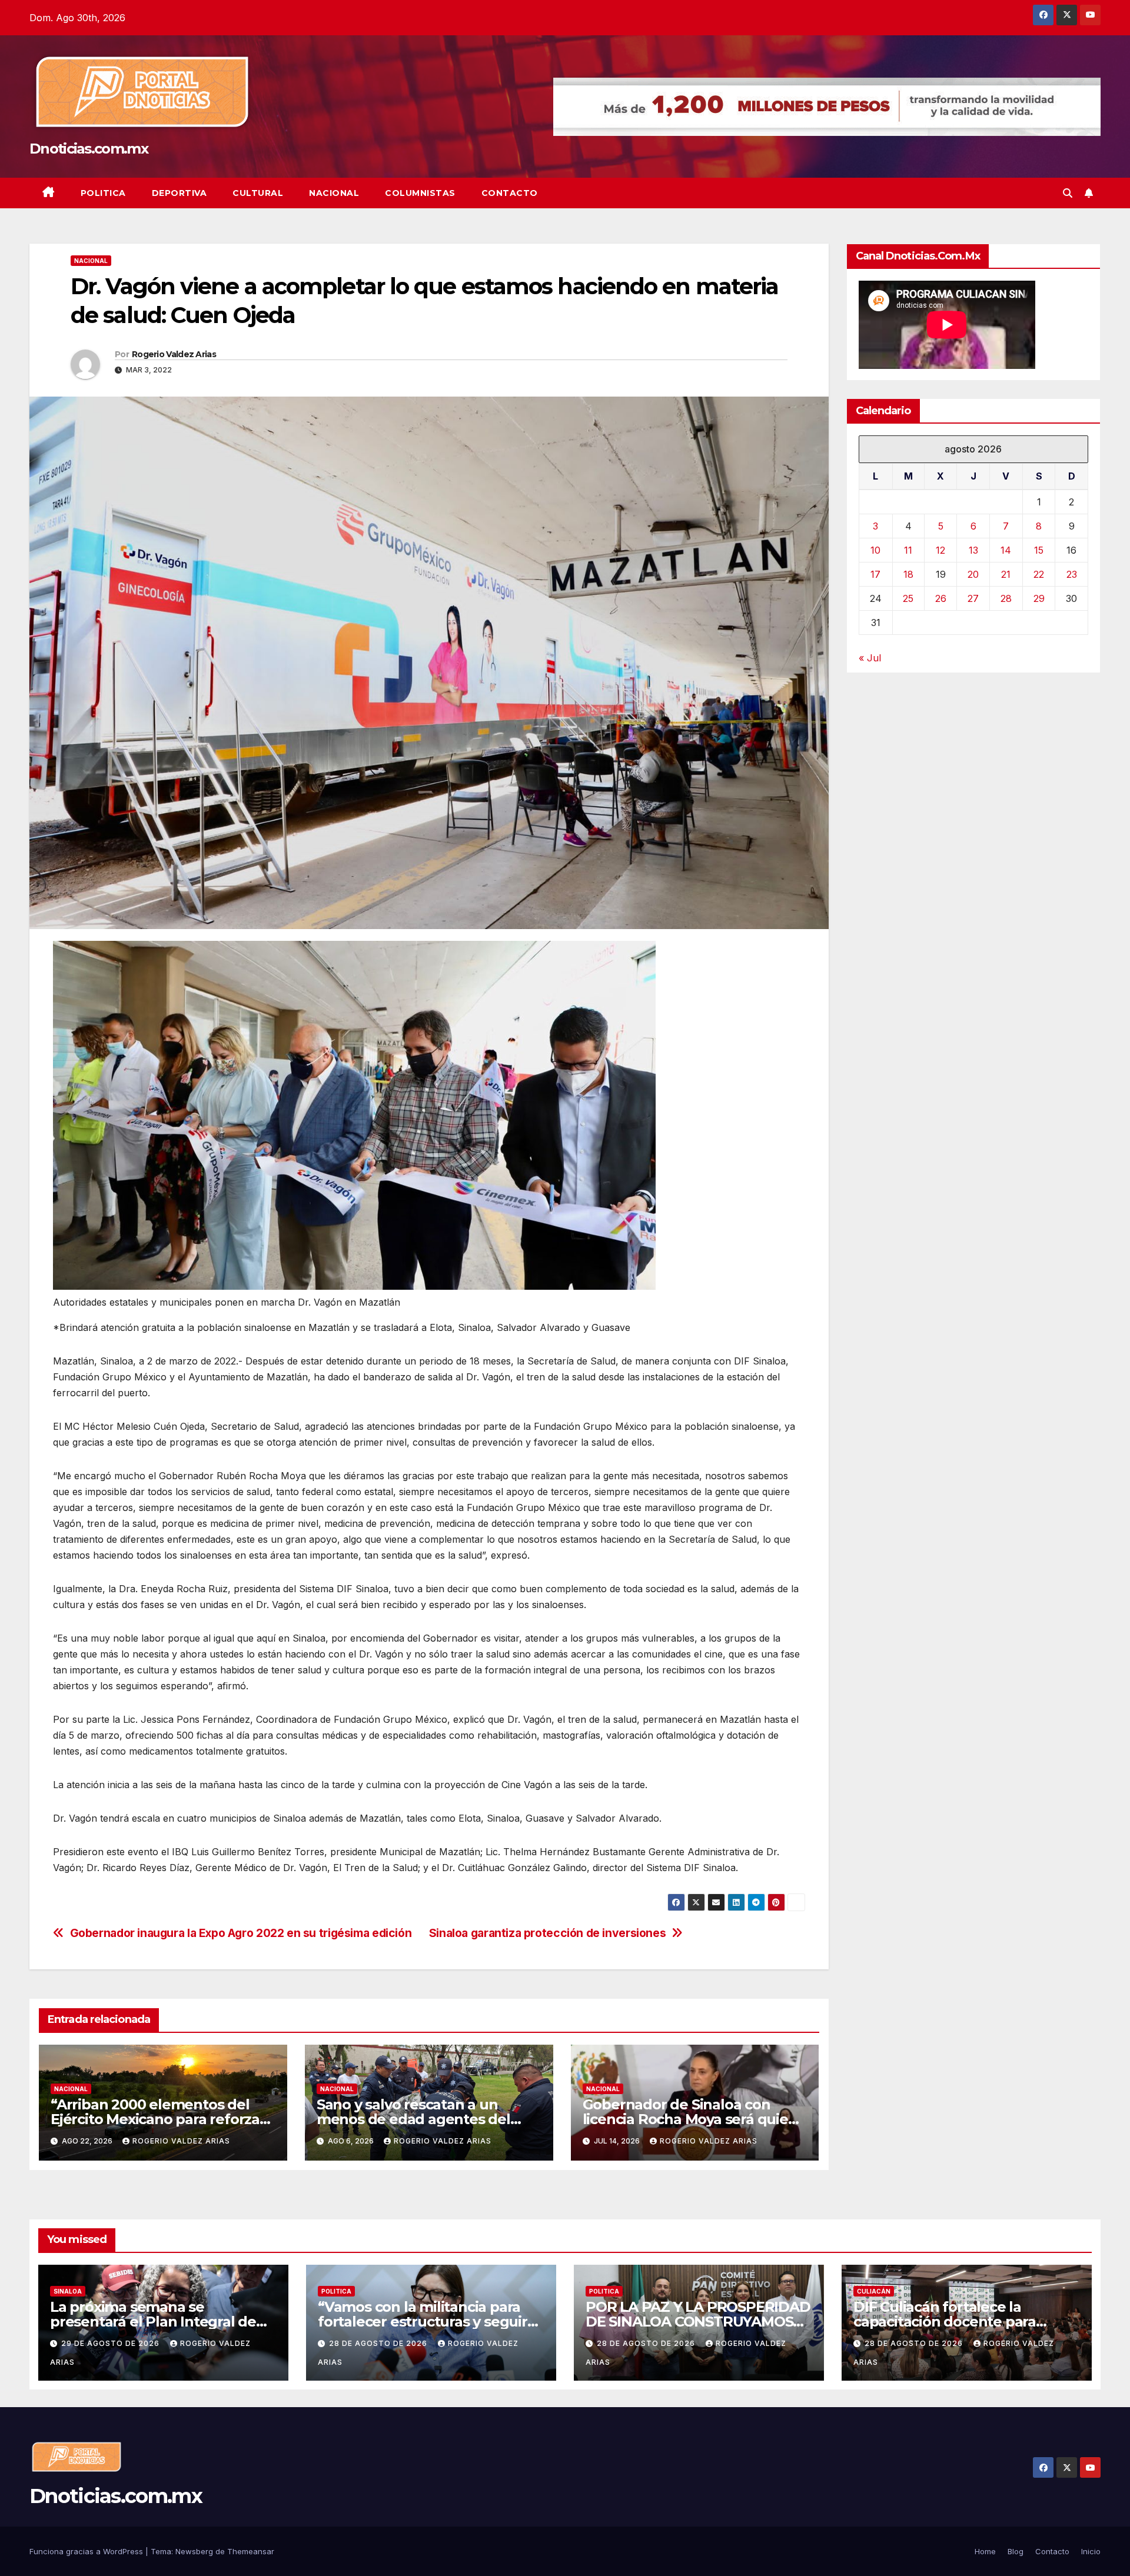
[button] (1068, 193)
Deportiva (180, 193)
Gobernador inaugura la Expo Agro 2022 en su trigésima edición (241, 1933)
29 (1039, 598)
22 (1039, 574)
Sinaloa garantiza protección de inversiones (548, 1933)
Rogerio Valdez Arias (174, 354)
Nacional (334, 193)
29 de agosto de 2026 (112, 2343)
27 (973, 598)
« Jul (870, 658)
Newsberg (194, 2551)
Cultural (258, 193)
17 (875, 574)
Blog (1016, 2551)
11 (908, 550)
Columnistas (420, 193)
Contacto (510, 193)
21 (1006, 574)
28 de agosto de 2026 (379, 2343)
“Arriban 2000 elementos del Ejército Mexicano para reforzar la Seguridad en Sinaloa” (158, 2119)
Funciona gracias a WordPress (87, 2551)
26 (941, 598)
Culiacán (874, 2291)
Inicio (1091, 2551)
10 (875, 550)
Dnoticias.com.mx (89, 149)
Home (985, 2551)
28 (1006, 598)
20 (973, 574)
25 (908, 598)
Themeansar (251, 2551)
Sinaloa (68, 2291)
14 (1006, 550)
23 (1072, 574)
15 (1039, 550)
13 (973, 550)
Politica (103, 193)
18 (908, 574)
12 (940, 550)
